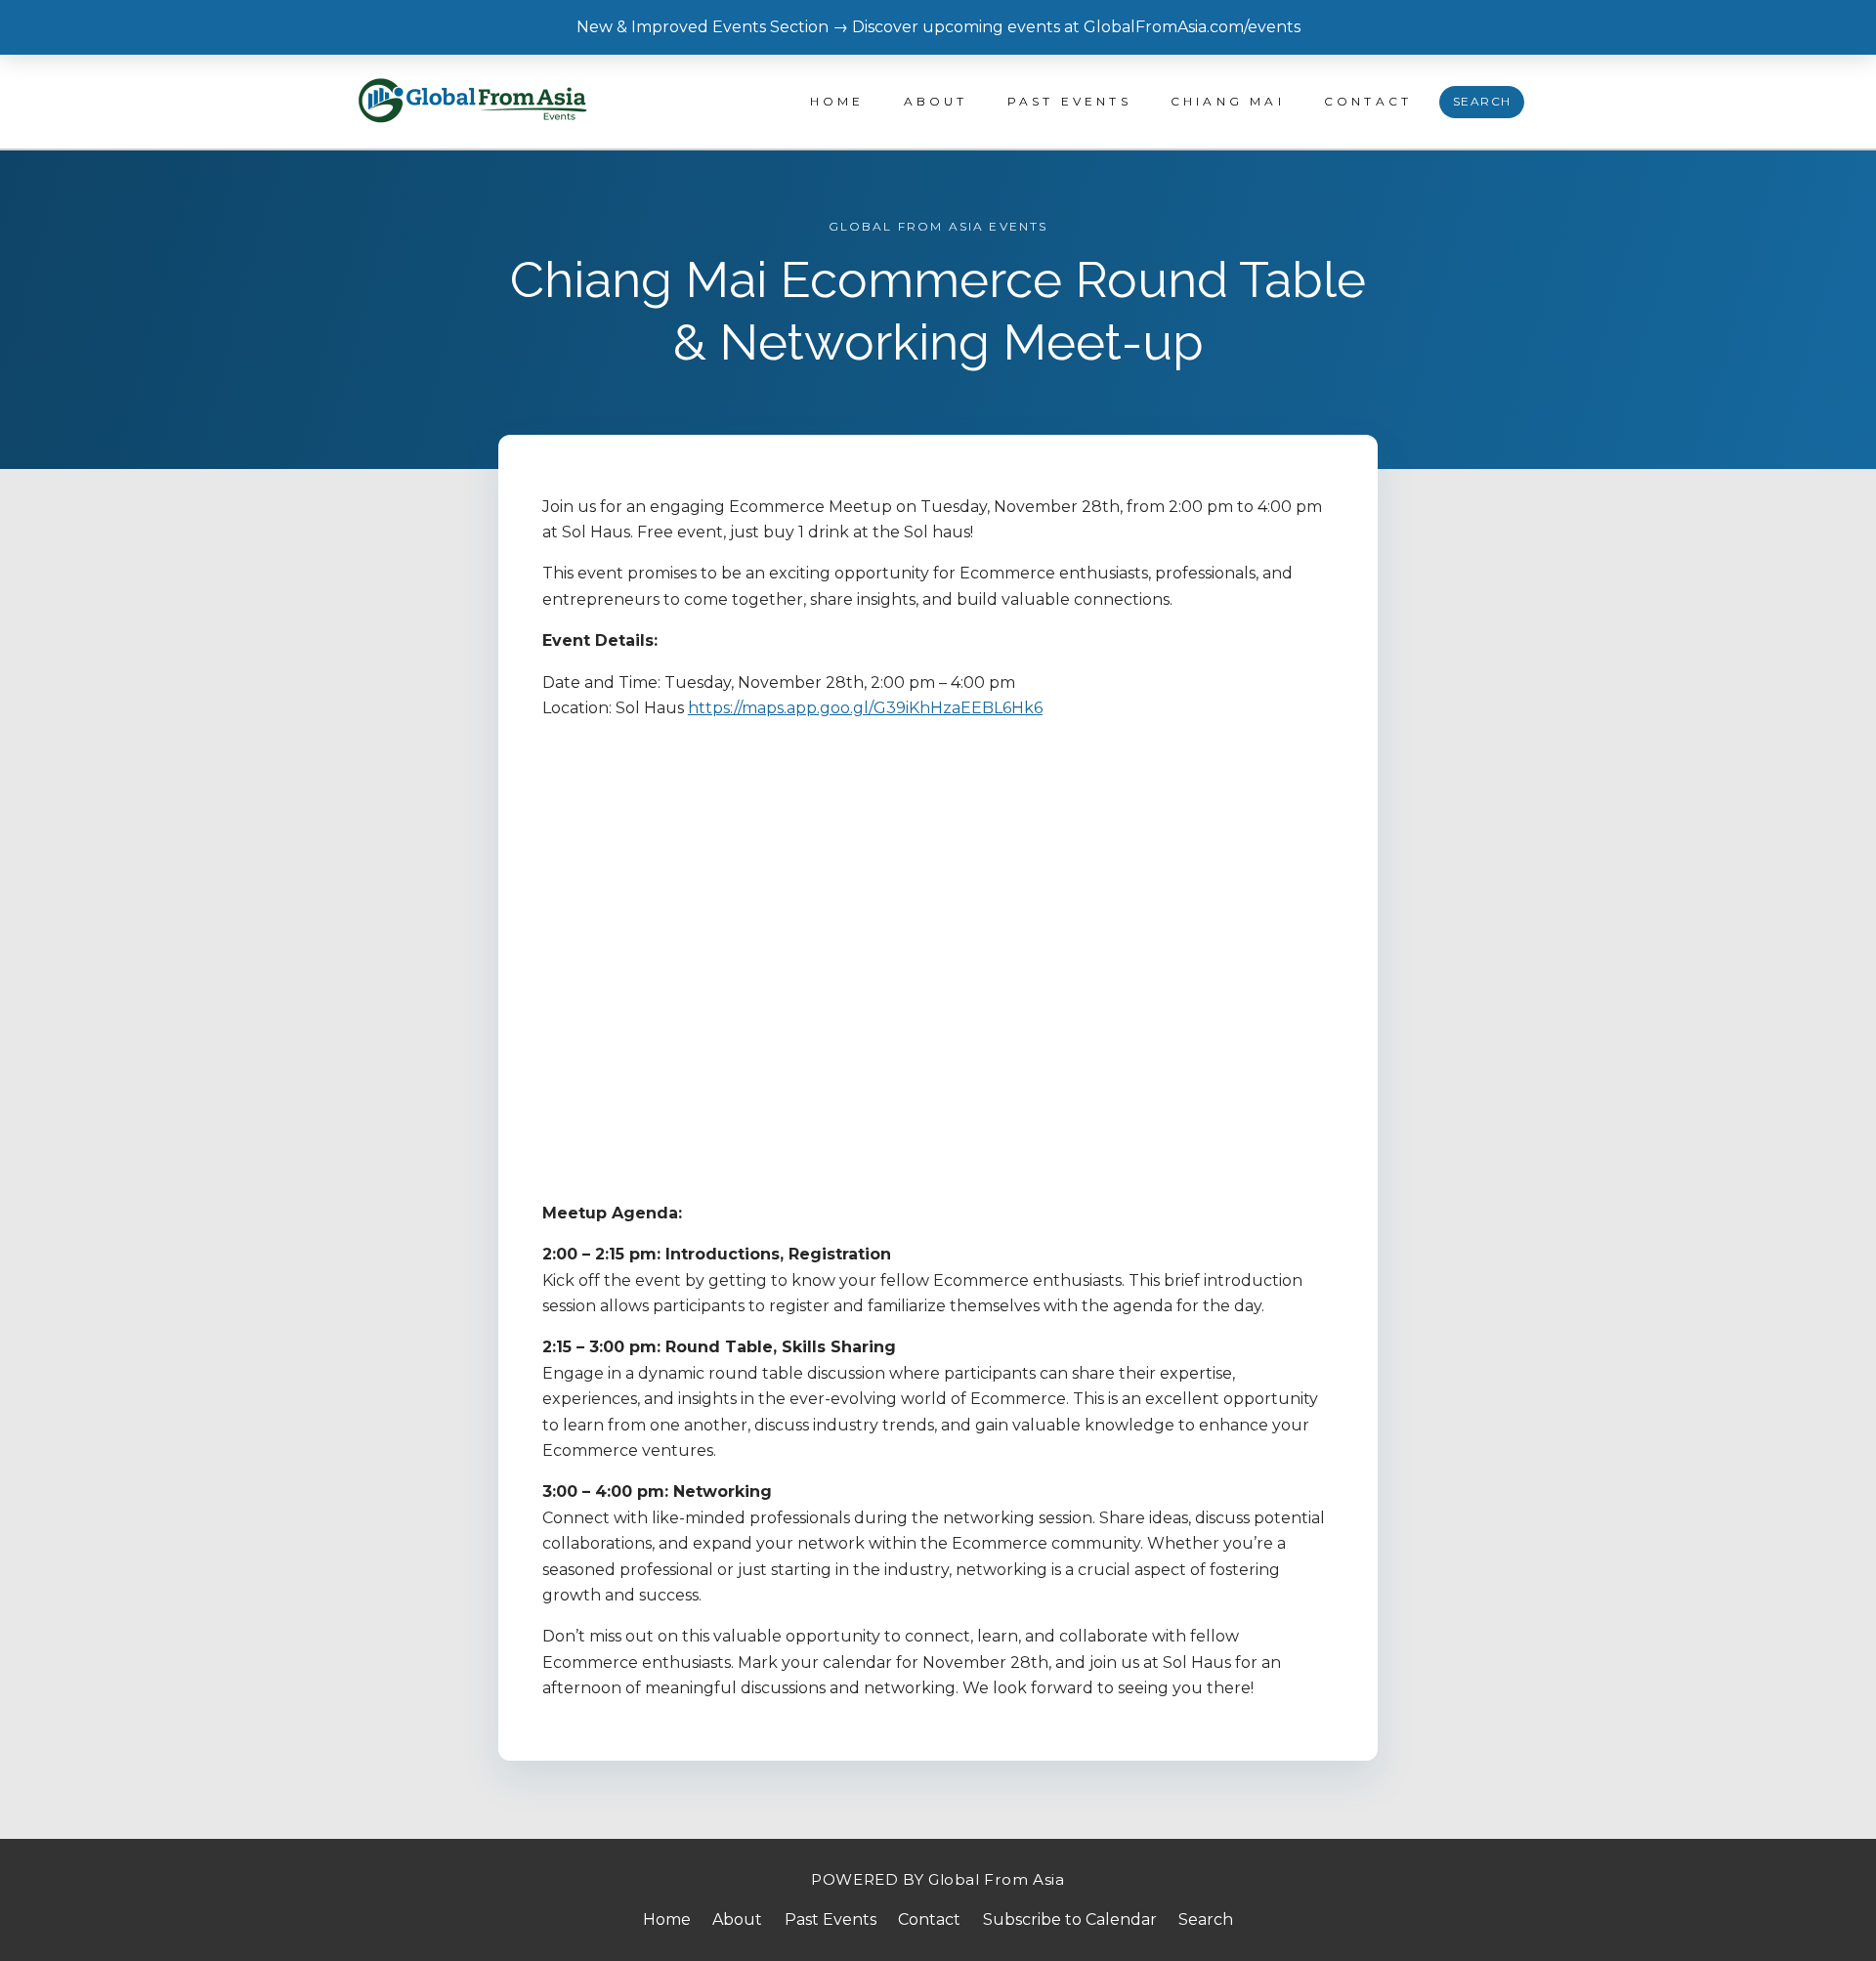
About (936, 101)
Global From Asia (997, 1879)
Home (837, 101)
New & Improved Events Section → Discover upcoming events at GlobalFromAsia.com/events (938, 27)
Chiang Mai (1228, 101)
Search (1482, 101)
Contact (1368, 101)
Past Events (1069, 101)
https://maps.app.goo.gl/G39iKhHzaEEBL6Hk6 (865, 708)
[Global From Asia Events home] (474, 102)
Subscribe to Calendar (1070, 1919)
